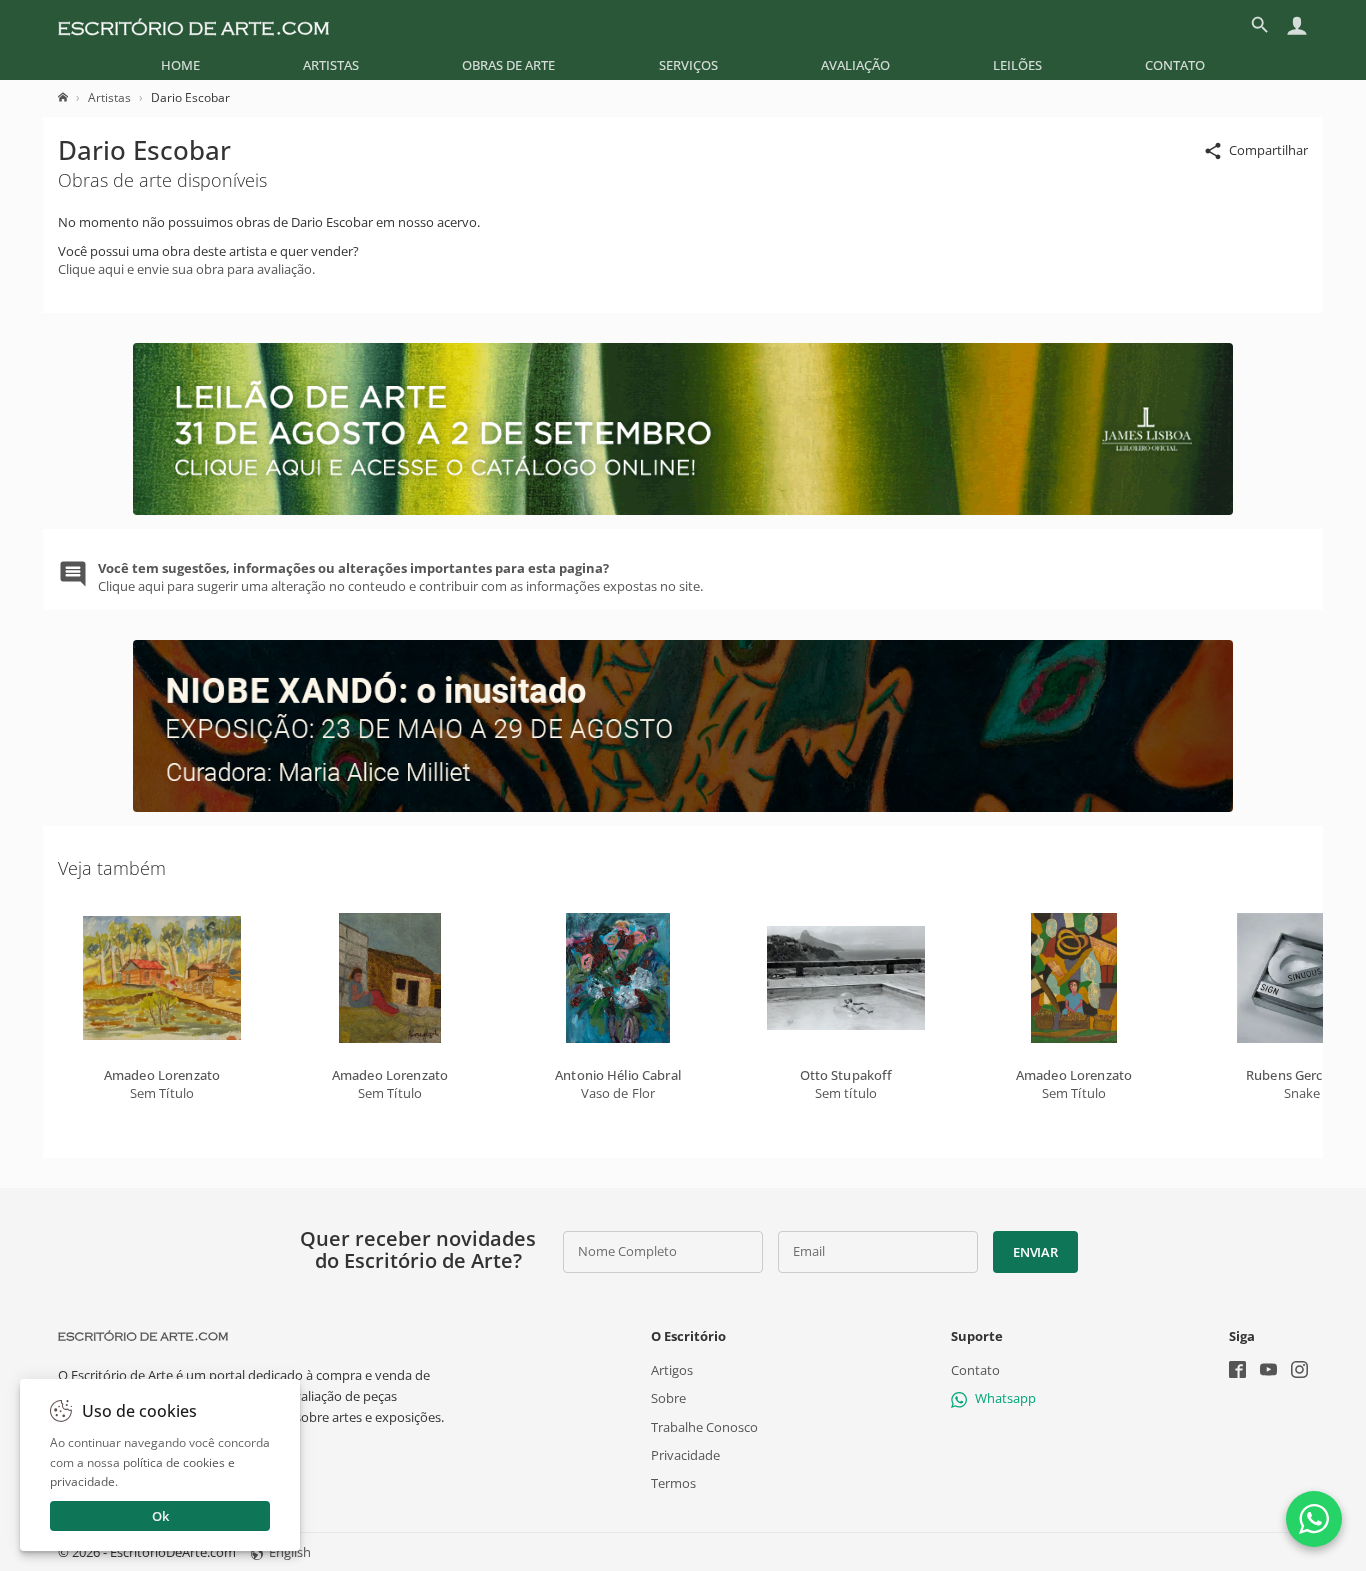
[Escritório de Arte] (193, 25)
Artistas (331, 65)
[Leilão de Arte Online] (683, 510)
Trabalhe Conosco (704, 1427)
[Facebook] (1237, 1371)
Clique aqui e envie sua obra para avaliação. (186, 269)
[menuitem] (180, 65)
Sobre (668, 1398)
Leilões (1017, 65)
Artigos (672, 1370)
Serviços (688, 65)
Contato (1175, 65)
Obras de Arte (508, 65)
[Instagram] (1299, 1371)
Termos (673, 1483)
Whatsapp (1005, 1398)
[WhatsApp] (1314, 1519)
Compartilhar (1268, 150)
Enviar (1035, 1252)
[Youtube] (1268, 1371)
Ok (160, 1516)
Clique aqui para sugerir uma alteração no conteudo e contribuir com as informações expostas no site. (400, 577)
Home (180, 65)
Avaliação (855, 65)
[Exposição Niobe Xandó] (683, 807)
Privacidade (685, 1455)
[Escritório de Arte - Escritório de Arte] (143, 1336)
